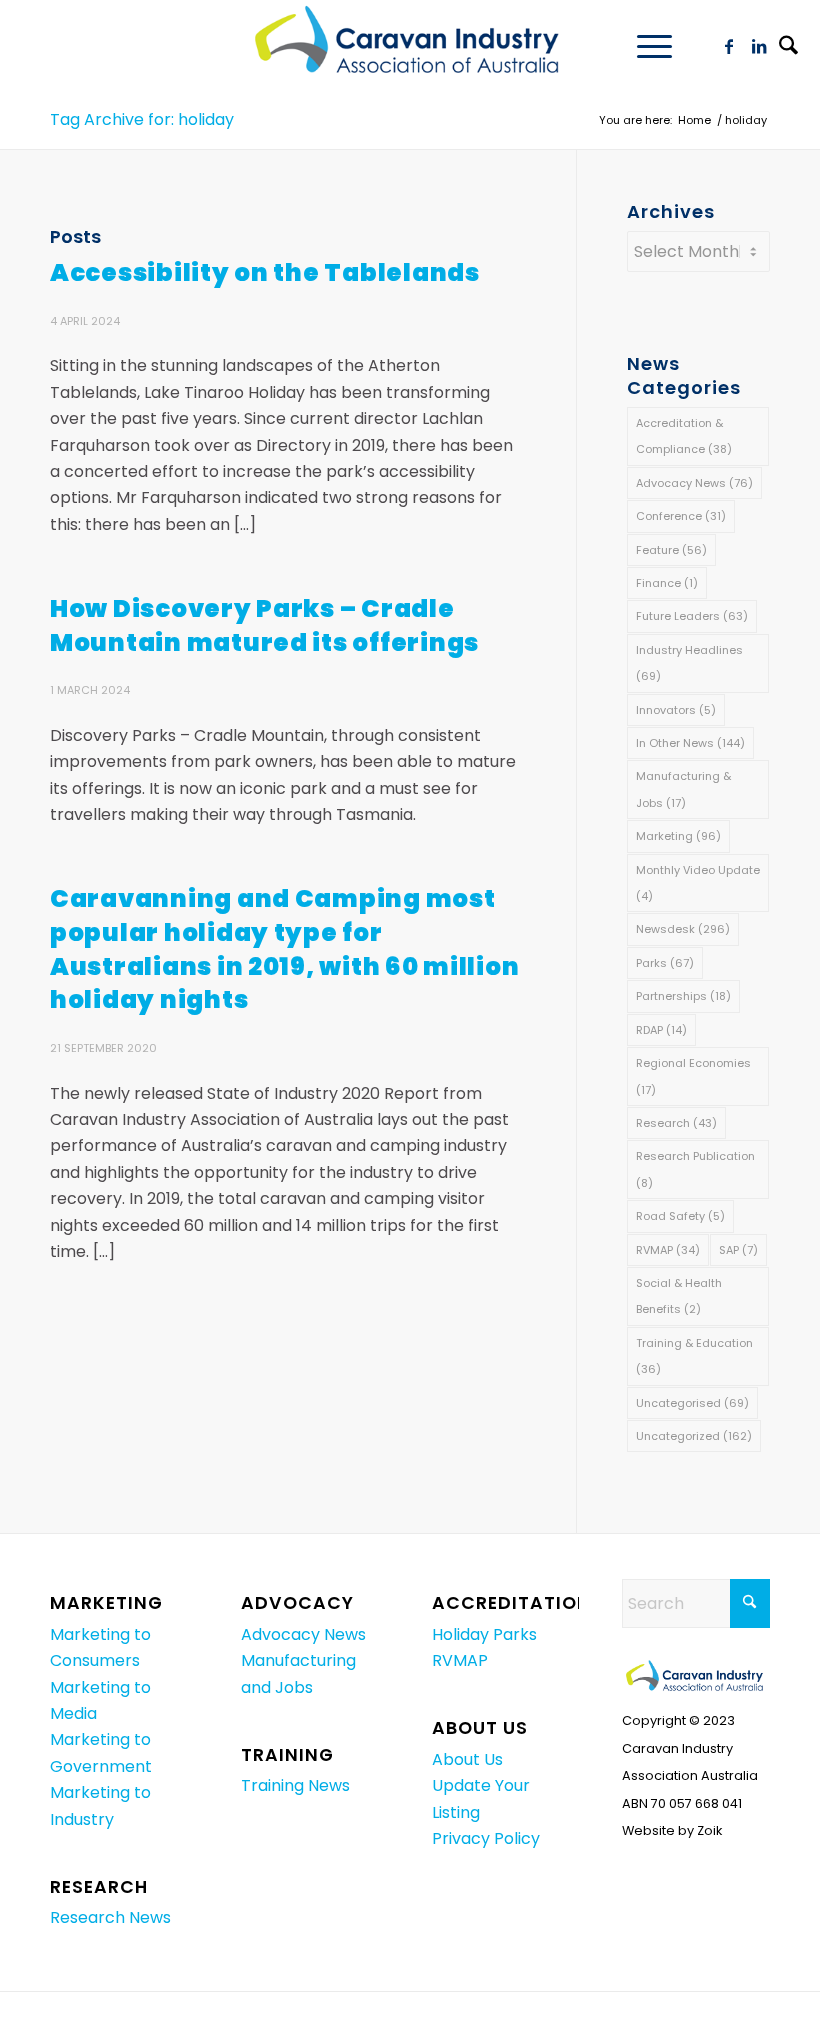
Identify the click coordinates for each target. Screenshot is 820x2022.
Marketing (678, 836)
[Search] (789, 48)
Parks (665, 963)
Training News (295, 1785)
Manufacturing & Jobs (683, 789)
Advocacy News (694, 483)
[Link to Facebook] (729, 46)
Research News (110, 1917)
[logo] (410, 46)
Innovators (676, 710)
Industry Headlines (689, 663)
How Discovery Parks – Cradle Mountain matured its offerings (264, 625)
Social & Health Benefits (679, 1296)
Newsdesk (683, 929)
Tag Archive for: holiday (142, 119)
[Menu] (644, 46)
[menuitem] (644, 46)
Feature (671, 550)
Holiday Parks (484, 1634)
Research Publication (695, 1169)
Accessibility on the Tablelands (265, 272)
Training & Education (694, 1356)
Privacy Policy (486, 1838)
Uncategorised (692, 1403)
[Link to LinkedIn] (759, 46)
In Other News (690, 743)
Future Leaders (692, 616)
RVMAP (668, 1250)
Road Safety (680, 1216)
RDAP (661, 1030)
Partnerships (683, 996)
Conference (681, 516)
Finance (667, 583)
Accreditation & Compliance (684, 436)
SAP (738, 1250)
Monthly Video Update (698, 883)
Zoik (709, 1830)
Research (676, 1123)
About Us (467, 1759)
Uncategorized (694, 1436)
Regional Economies (693, 1076)
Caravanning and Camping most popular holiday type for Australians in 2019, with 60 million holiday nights (284, 949)
